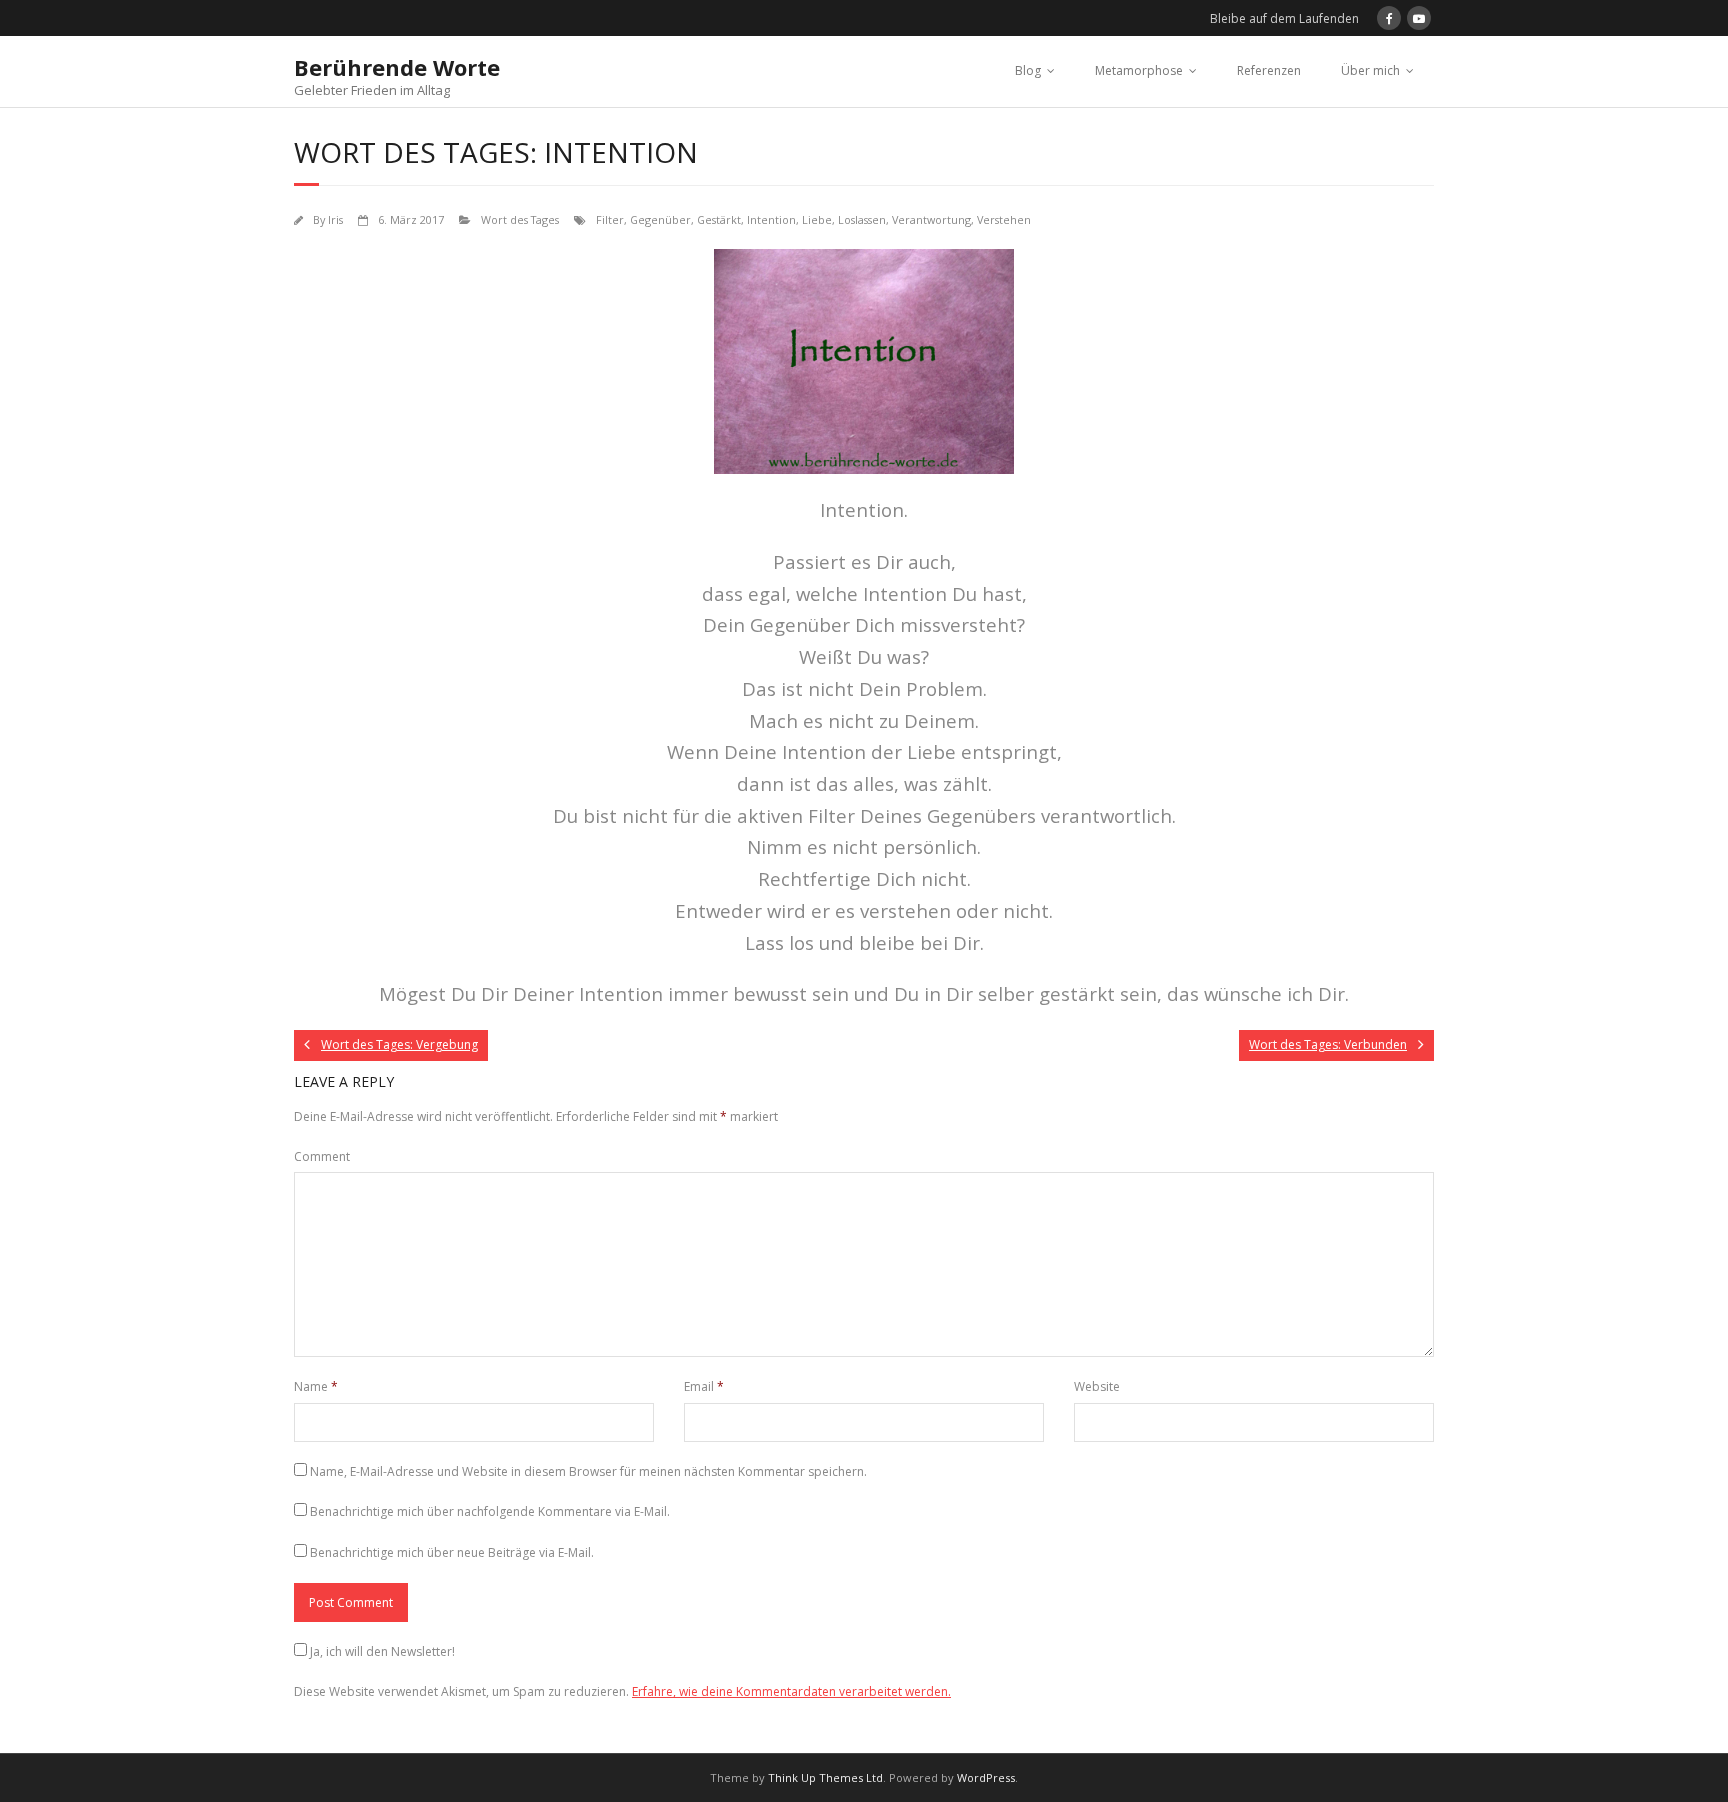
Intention (771, 219)
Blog (1028, 70)
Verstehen (1004, 219)
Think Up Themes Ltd (825, 1777)
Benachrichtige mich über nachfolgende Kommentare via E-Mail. (490, 1511)
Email (704, 1386)
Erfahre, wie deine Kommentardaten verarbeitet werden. (791, 1691)
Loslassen (862, 219)
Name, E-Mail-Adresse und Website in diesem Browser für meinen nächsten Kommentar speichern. (588, 1471)
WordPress (986, 1777)
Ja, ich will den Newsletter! (382, 1651)
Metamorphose (1139, 70)
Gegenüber (660, 219)
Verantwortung (931, 219)
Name (316, 1386)
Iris (335, 219)
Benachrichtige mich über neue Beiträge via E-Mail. (452, 1552)
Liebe (817, 219)
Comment (322, 1156)
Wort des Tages (520, 219)
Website (1097, 1386)
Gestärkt (719, 219)
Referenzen (1269, 70)
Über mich (1370, 70)
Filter (610, 219)
